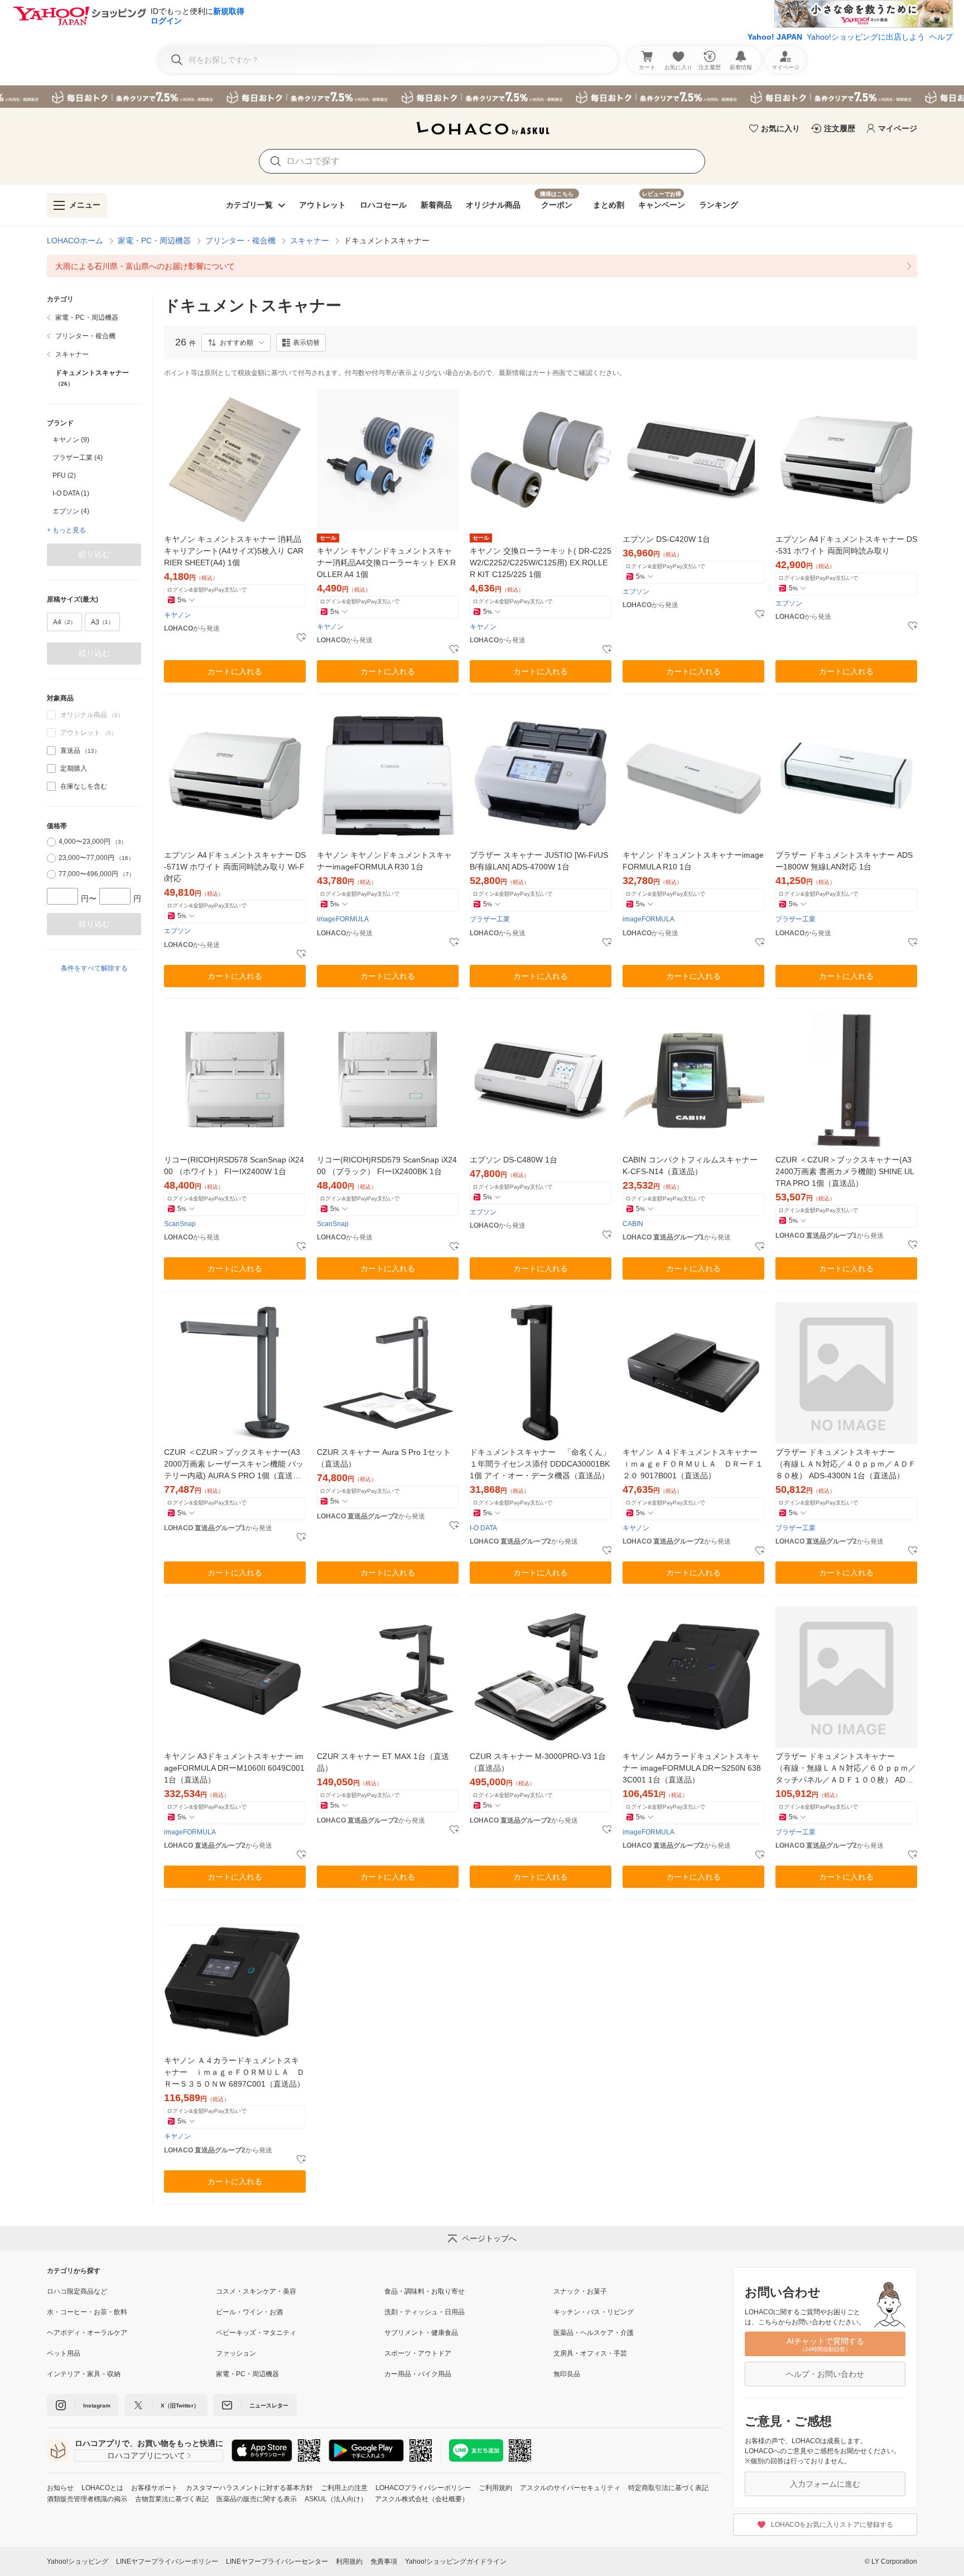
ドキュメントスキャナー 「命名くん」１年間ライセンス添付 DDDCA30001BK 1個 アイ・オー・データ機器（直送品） (541, 1464)
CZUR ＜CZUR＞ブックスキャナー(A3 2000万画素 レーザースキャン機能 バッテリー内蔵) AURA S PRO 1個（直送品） (234, 1465)
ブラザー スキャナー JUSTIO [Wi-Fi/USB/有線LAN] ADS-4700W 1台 (539, 861)
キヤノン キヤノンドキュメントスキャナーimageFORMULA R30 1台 (384, 861)
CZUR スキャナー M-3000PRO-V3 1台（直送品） (538, 1762)
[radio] (51, 842)
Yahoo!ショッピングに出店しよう (866, 37)
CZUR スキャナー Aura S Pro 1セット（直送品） (384, 1458)
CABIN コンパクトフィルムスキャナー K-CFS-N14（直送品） (690, 1166)
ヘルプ (941, 37)
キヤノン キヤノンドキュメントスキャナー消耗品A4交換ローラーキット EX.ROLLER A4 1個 (386, 563)
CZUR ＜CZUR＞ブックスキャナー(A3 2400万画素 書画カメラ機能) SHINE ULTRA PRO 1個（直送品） (845, 1171)
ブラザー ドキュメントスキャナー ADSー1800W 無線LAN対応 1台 (844, 861)
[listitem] (482, 266)
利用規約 (349, 2561)
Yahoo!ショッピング (78, 2561)
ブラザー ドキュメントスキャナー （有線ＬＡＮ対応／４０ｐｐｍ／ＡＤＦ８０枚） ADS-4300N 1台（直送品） (846, 1464)
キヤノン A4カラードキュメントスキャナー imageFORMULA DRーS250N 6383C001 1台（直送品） (692, 1768)
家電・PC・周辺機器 (154, 241)
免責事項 (384, 2561)
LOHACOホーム (75, 241)
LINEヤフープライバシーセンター (277, 2561)
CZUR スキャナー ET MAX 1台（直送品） (383, 1762)
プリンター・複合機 (240, 241)
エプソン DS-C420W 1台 (666, 539)
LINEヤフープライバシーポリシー (167, 2561)
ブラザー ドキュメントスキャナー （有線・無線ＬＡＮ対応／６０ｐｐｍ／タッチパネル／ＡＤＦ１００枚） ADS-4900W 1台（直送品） (846, 1769)
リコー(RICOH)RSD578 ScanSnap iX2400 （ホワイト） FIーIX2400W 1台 (234, 1166)
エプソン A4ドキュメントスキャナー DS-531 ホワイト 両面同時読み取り (846, 545)
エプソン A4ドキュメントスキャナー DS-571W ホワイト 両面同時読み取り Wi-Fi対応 (235, 867)
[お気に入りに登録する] (301, 638)
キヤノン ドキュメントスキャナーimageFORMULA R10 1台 (693, 861)
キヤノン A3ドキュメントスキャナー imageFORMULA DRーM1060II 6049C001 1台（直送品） (234, 1768)
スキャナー (310, 241)
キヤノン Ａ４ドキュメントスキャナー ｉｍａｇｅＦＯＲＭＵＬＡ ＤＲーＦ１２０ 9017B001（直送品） (693, 1464)
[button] (236, 343)
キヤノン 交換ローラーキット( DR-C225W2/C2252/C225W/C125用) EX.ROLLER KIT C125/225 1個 (541, 563)
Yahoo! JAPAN (775, 37)
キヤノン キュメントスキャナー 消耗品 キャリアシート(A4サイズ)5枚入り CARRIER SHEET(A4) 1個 (234, 551)
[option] (94, 440)
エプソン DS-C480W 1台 (514, 1160)
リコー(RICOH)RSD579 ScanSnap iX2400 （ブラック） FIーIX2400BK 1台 (387, 1166)
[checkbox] (51, 751)
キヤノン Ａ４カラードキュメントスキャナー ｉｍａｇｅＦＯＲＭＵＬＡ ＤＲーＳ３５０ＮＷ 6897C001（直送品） (234, 2072)
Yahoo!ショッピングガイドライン (456, 2561)
